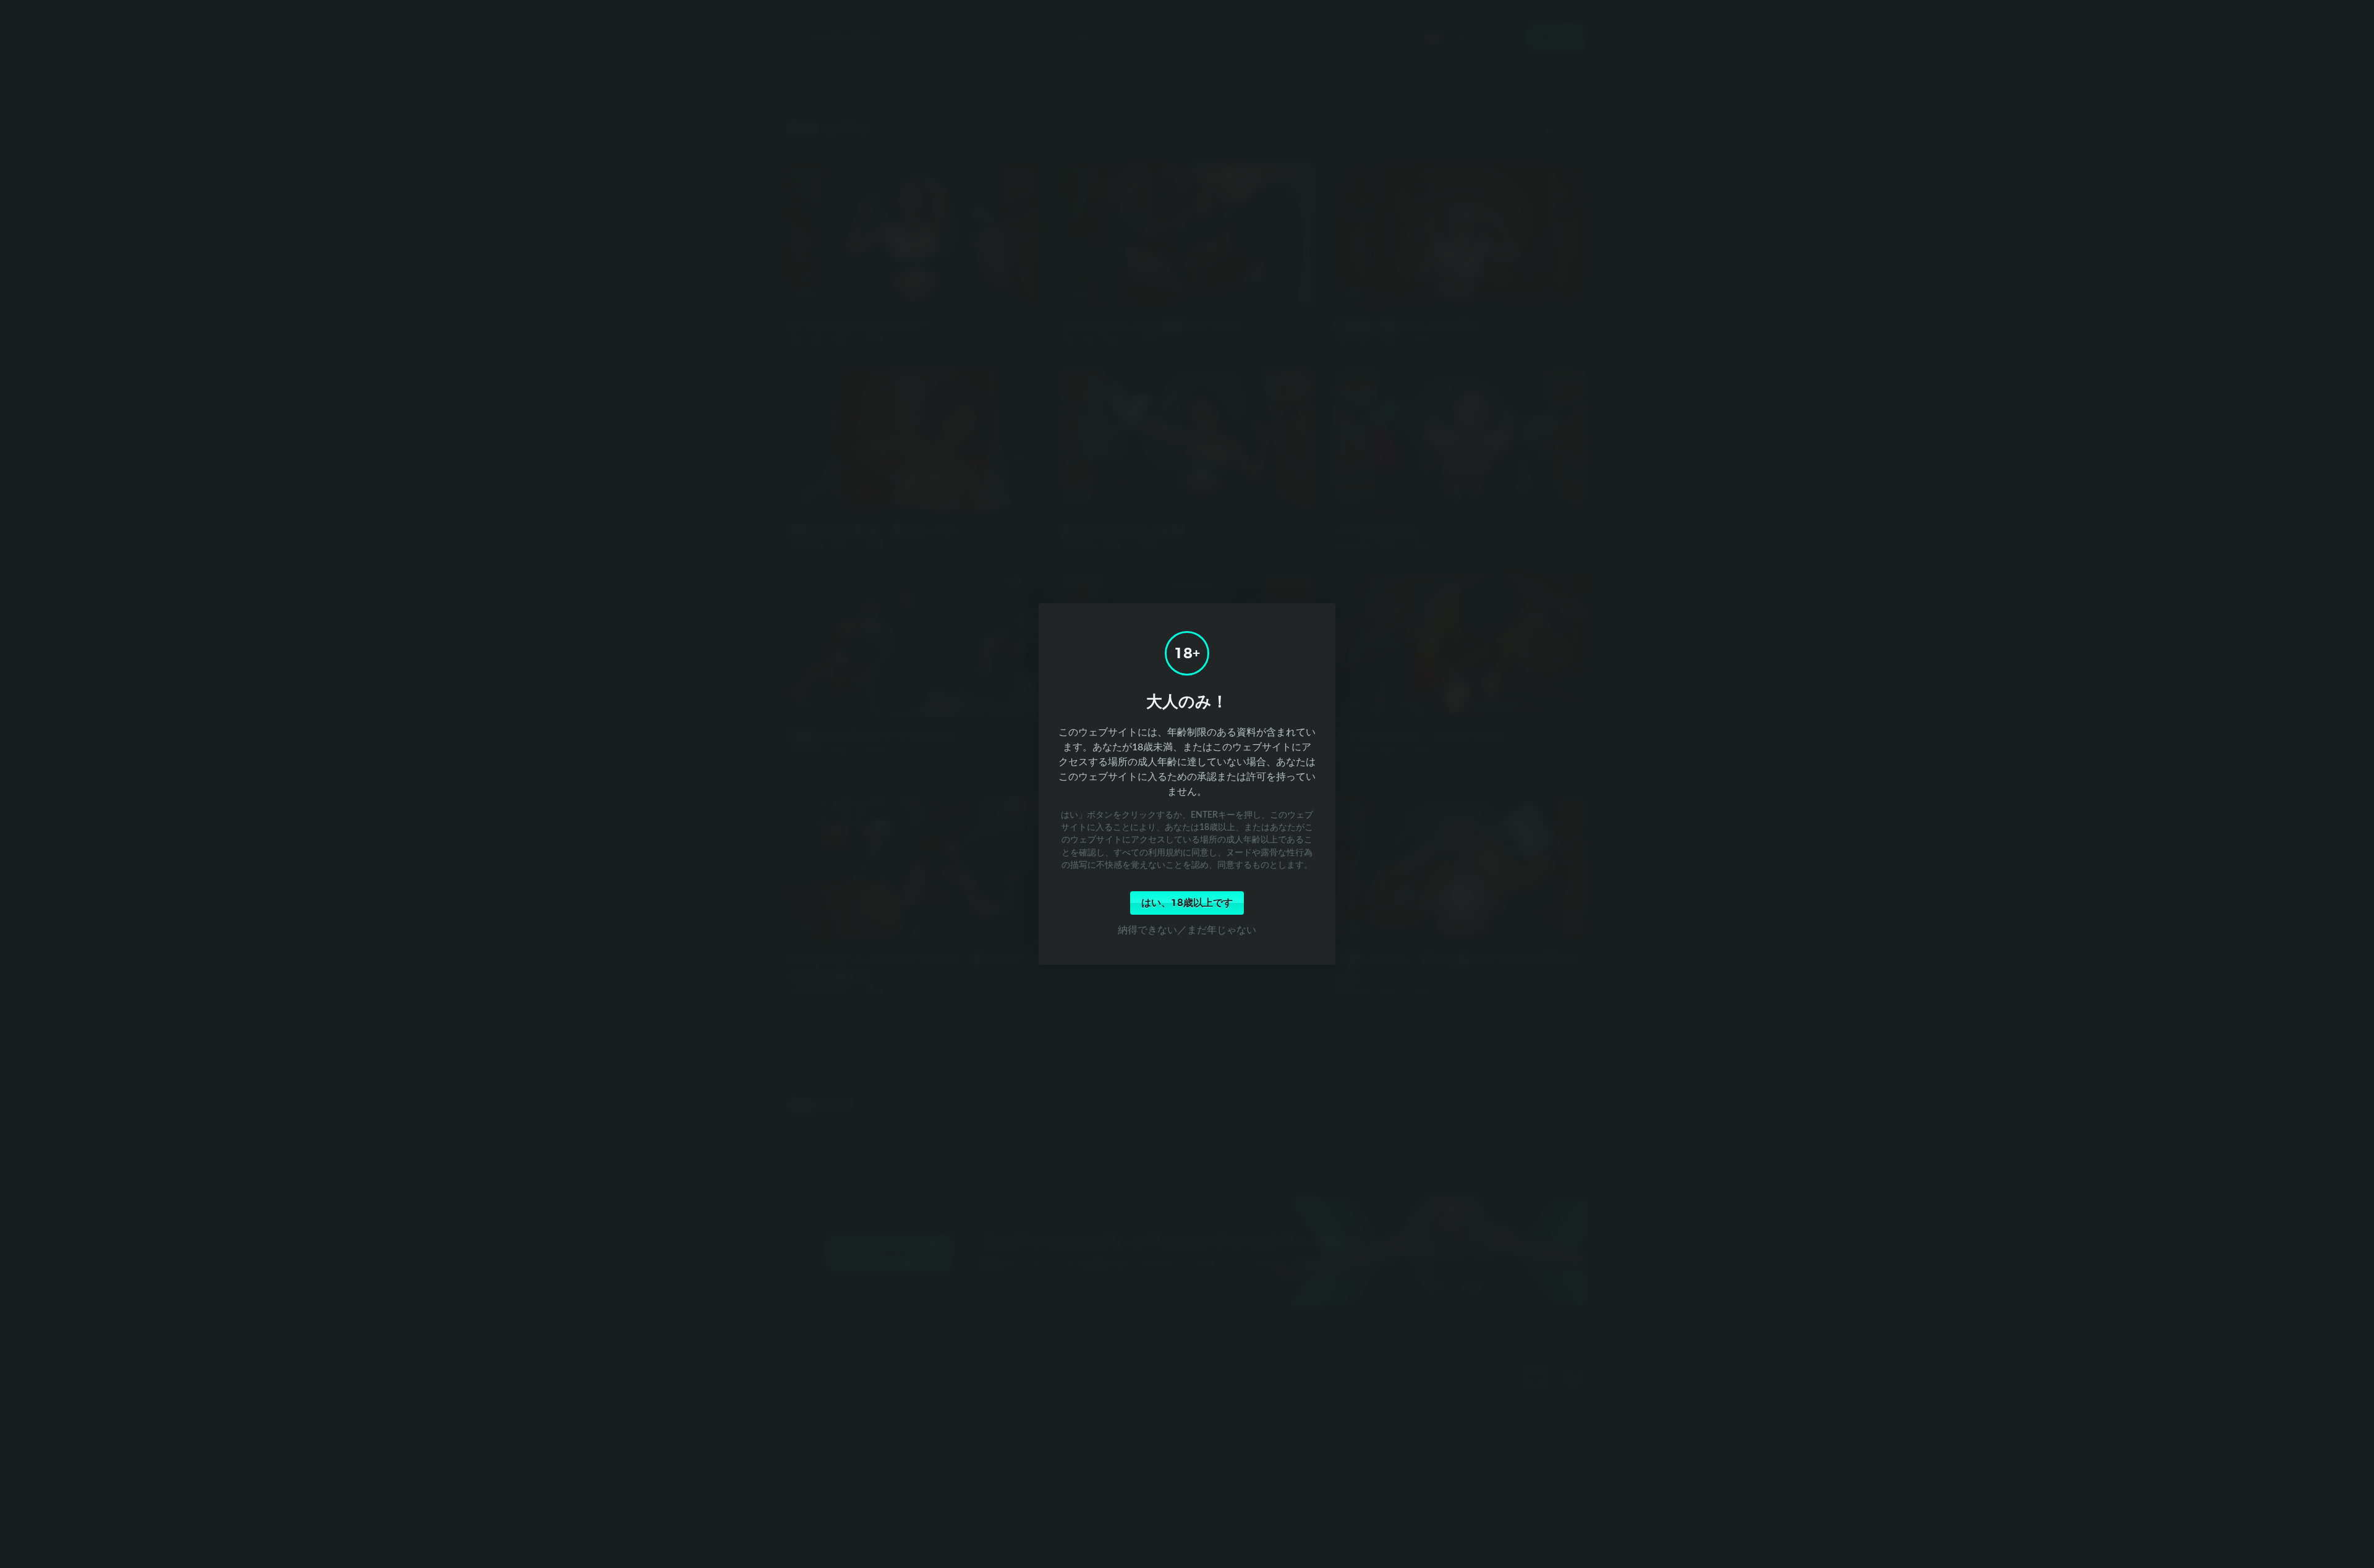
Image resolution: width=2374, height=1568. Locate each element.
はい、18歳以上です (1187, 903)
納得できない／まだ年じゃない (1187, 930)
